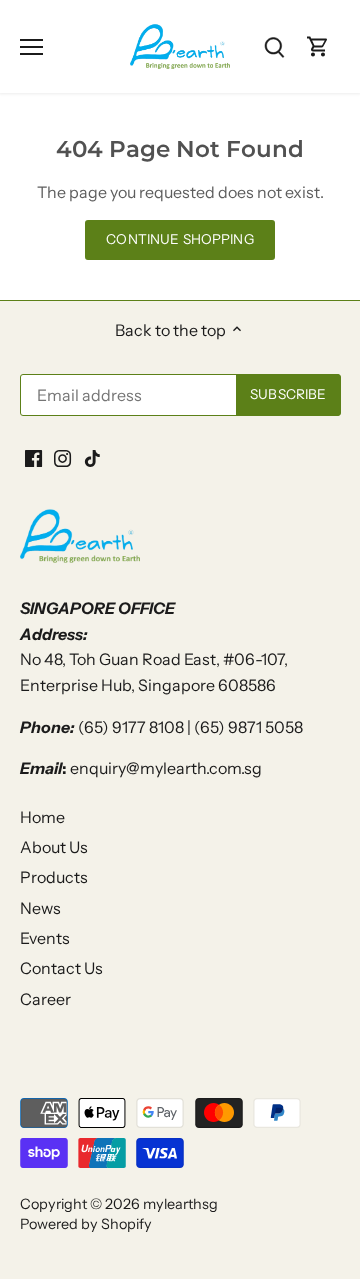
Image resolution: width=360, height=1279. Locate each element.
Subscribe (250, 687)
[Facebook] (152, 752)
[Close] (322, 547)
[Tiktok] (212, 752)
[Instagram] (182, 752)
